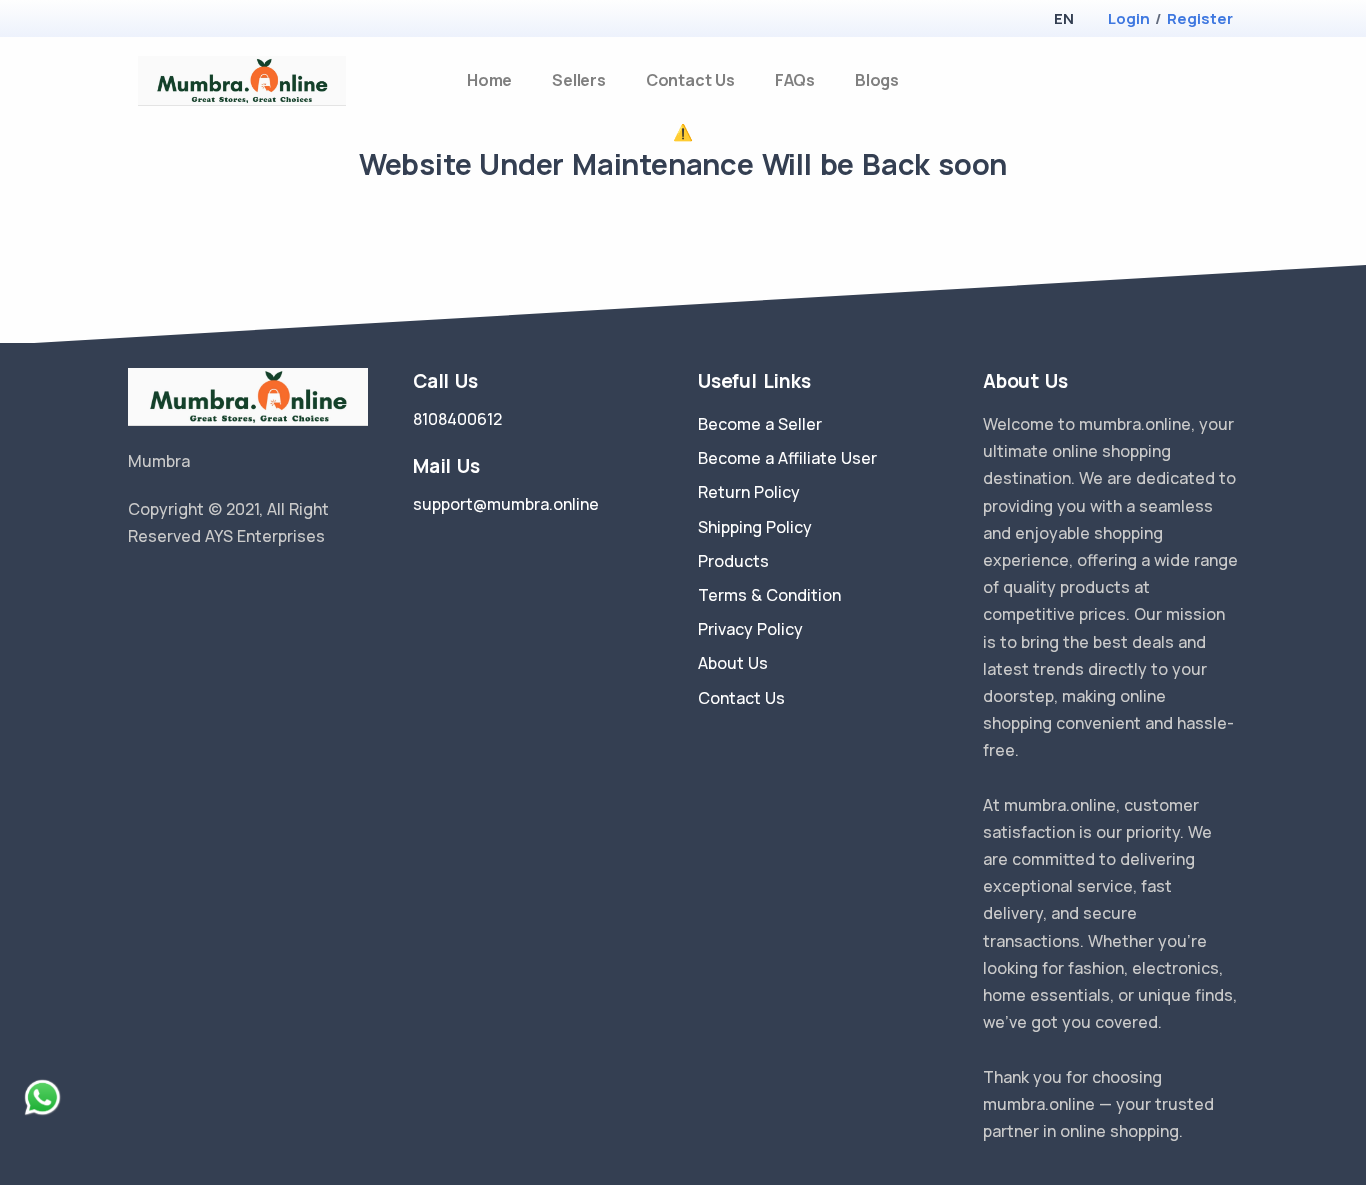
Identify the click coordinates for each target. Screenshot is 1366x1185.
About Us (733, 663)
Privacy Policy (750, 629)
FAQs (795, 80)
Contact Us (690, 80)
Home (489, 80)
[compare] (1196, 80)
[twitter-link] (136, 587)
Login (1129, 18)
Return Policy (749, 492)
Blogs (877, 80)
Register (1200, 18)
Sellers (579, 80)
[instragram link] (196, 587)
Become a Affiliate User (787, 458)
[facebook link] (166, 587)
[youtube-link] (226, 587)
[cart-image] (1229, 80)
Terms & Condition (769, 595)
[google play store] (178, 20)
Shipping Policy (755, 527)
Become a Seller (760, 424)
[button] (1063, 18)
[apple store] (143, 20)
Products (733, 561)
